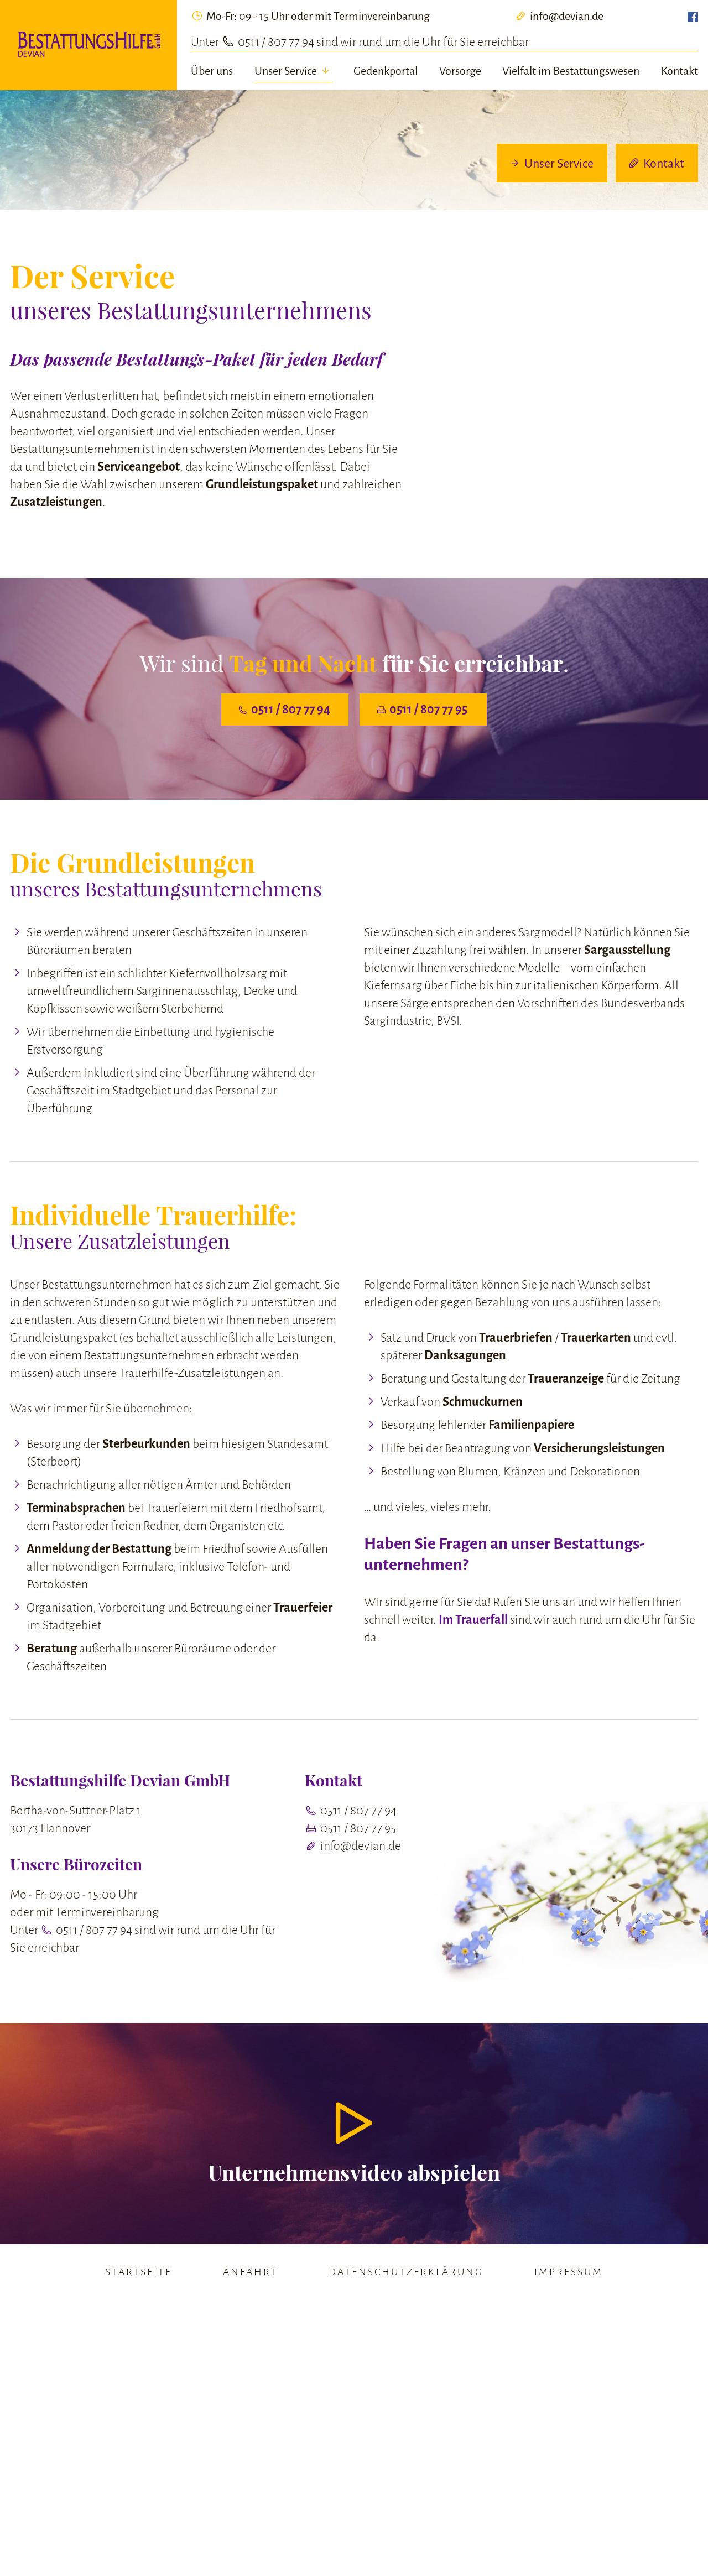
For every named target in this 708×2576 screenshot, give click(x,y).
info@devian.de (566, 16)
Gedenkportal (386, 71)
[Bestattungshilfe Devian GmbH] (88, 45)
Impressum (569, 2272)
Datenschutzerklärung (406, 2272)
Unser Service (287, 71)
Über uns (212, 71)
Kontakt (680, 71)
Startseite (139, 2272)
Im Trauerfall (473, 1620)
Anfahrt (250, 2272)
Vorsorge (460, 71)
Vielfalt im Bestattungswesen (571, 71)
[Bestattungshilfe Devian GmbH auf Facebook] (693, 17)
